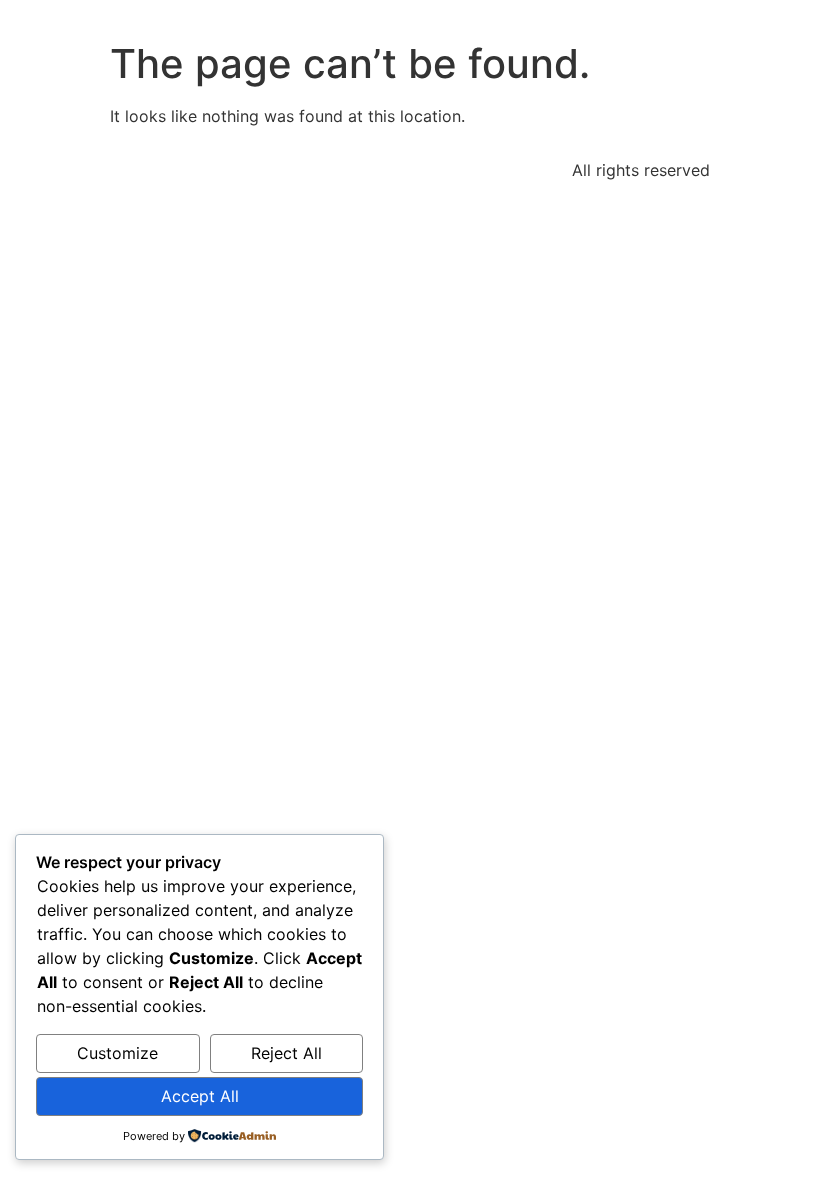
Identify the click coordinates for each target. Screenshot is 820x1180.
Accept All (200, 1096)
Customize (117, 1053)
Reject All (286, 1053)
